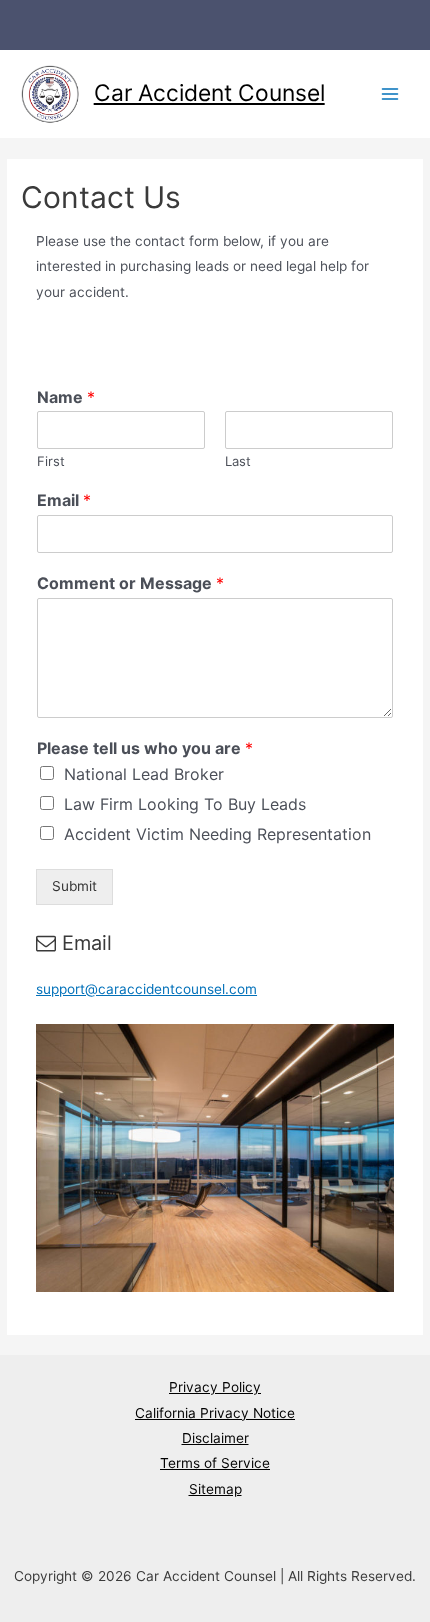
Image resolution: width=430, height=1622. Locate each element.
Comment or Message (130, 583)
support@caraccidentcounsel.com (146, 989)
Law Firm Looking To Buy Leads (185, 804)
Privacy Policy (215, 1387)
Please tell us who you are (145, 748)
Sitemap (215, 1489)
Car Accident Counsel (209, 93)
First (51, 461)
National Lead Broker (144, 774)
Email (64, 500)
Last (238, 461)
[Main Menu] (390, 94)
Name (66, 397)
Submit (74, 886)
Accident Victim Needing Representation (217, 834)
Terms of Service (215, 1463)
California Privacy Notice (215, 1413)
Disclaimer (215, 1438)
